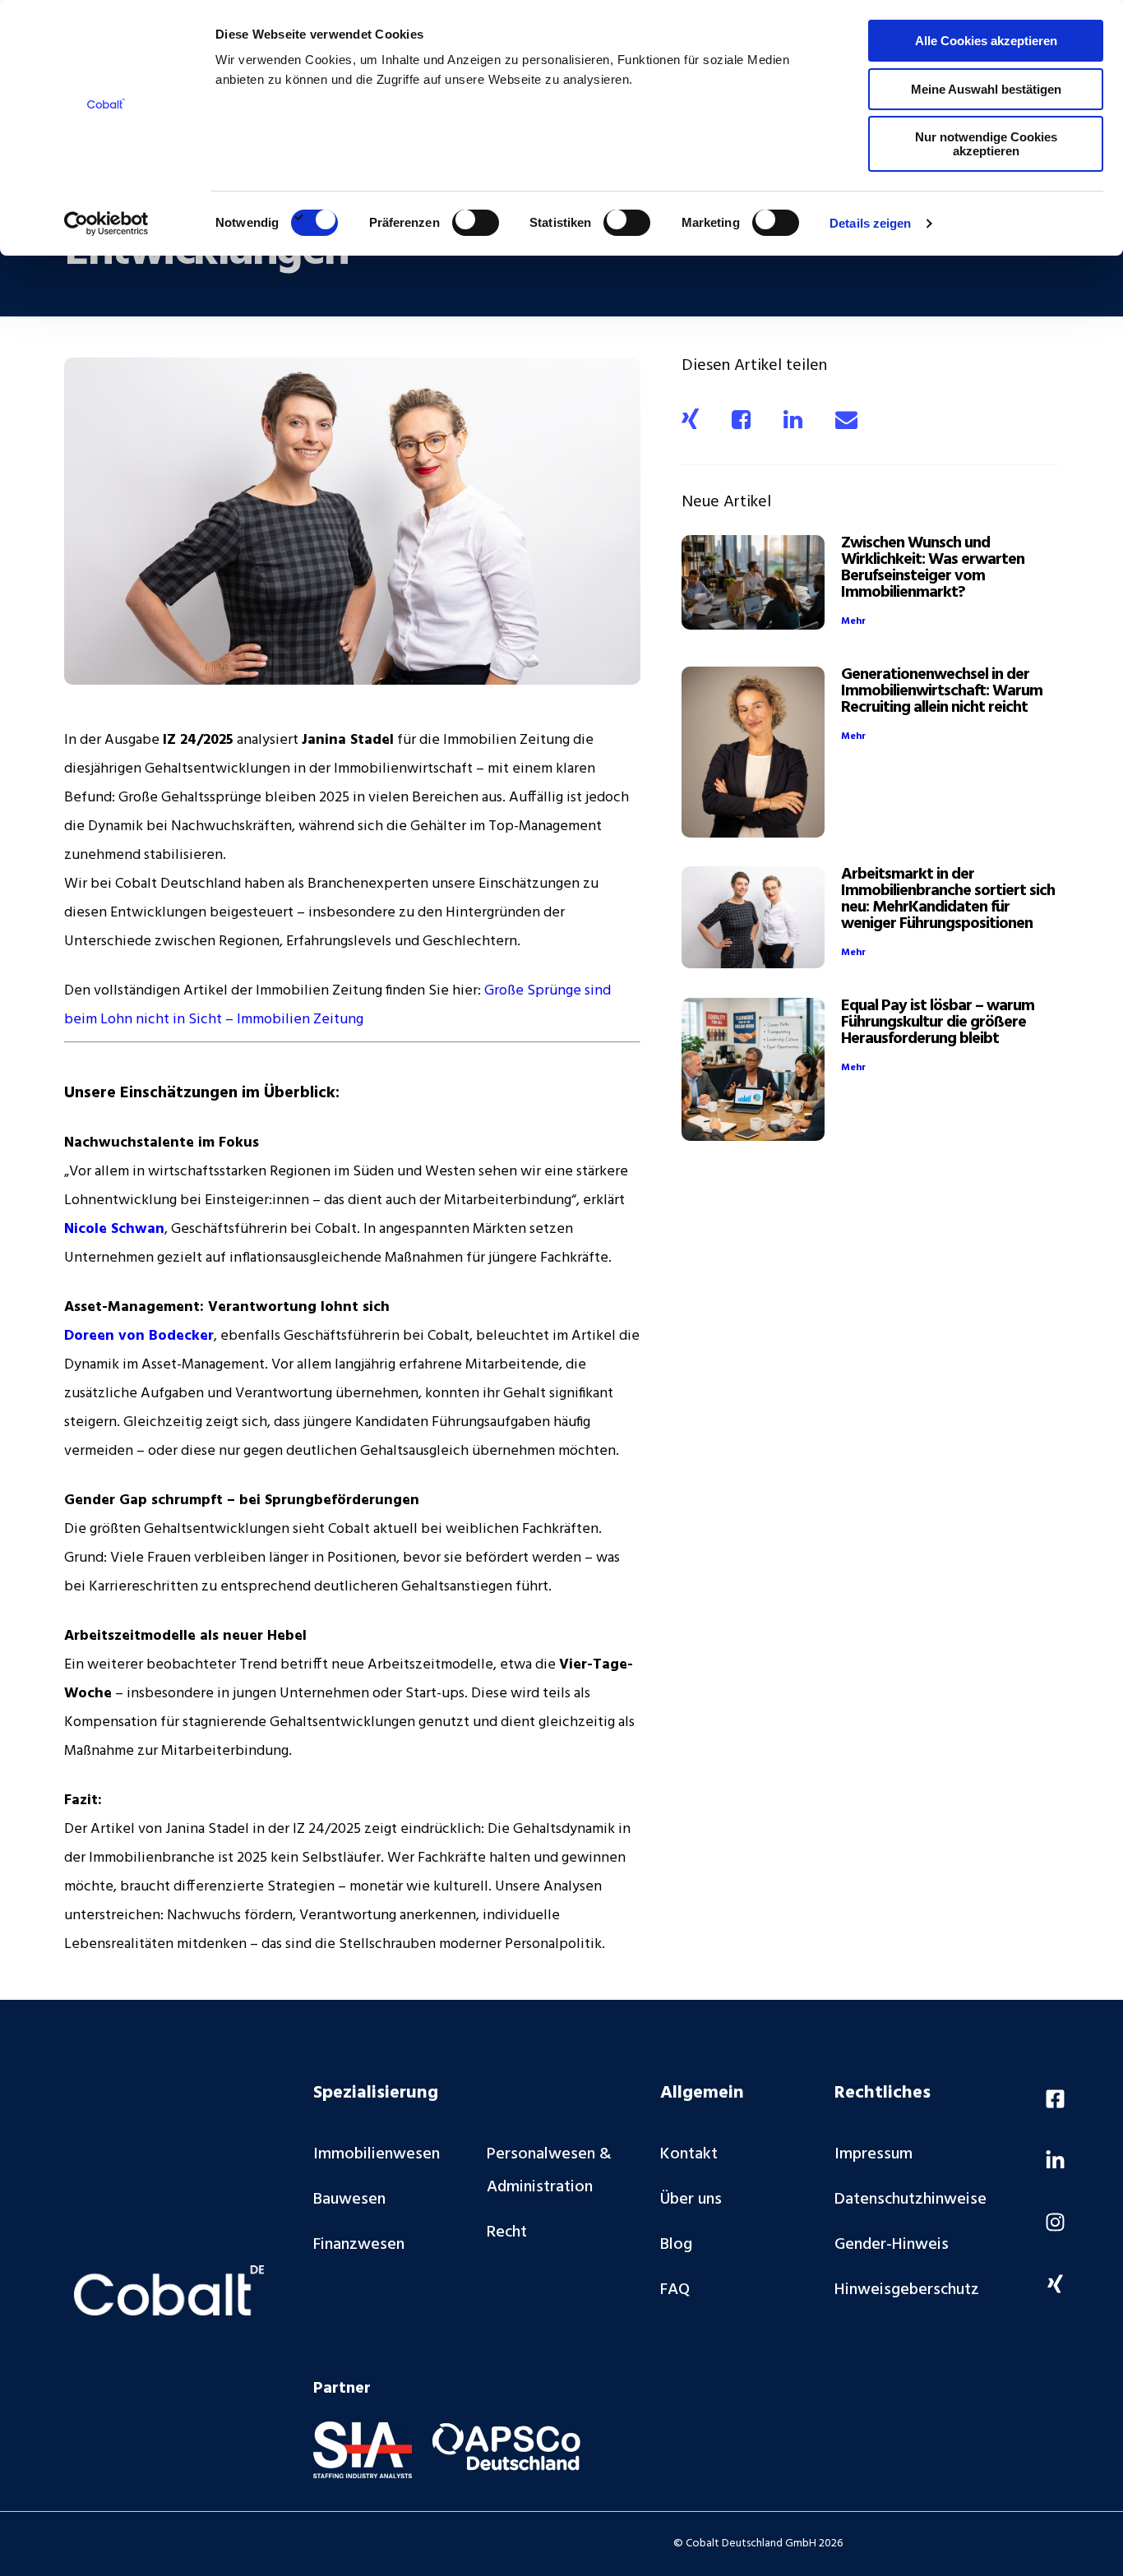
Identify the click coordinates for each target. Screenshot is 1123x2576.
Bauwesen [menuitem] (349, 2200)
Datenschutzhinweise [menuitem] (910, 2200)
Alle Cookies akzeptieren (986, 41)
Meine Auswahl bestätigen (986, 89)
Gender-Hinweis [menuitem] (892, 2245)
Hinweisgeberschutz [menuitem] (907, 2290)
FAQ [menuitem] (675, 2290)
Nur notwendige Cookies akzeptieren (986, 144)
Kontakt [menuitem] (689, 2154)
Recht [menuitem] (507, 2232)
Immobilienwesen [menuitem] (377, 2154)
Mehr (853, 621)
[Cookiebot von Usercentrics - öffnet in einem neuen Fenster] (106, 224)
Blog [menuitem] (676, 2245)
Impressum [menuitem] (873, 2154)
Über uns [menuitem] (691, 2200)
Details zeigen (870, 223)
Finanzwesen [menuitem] (359, 2245)
